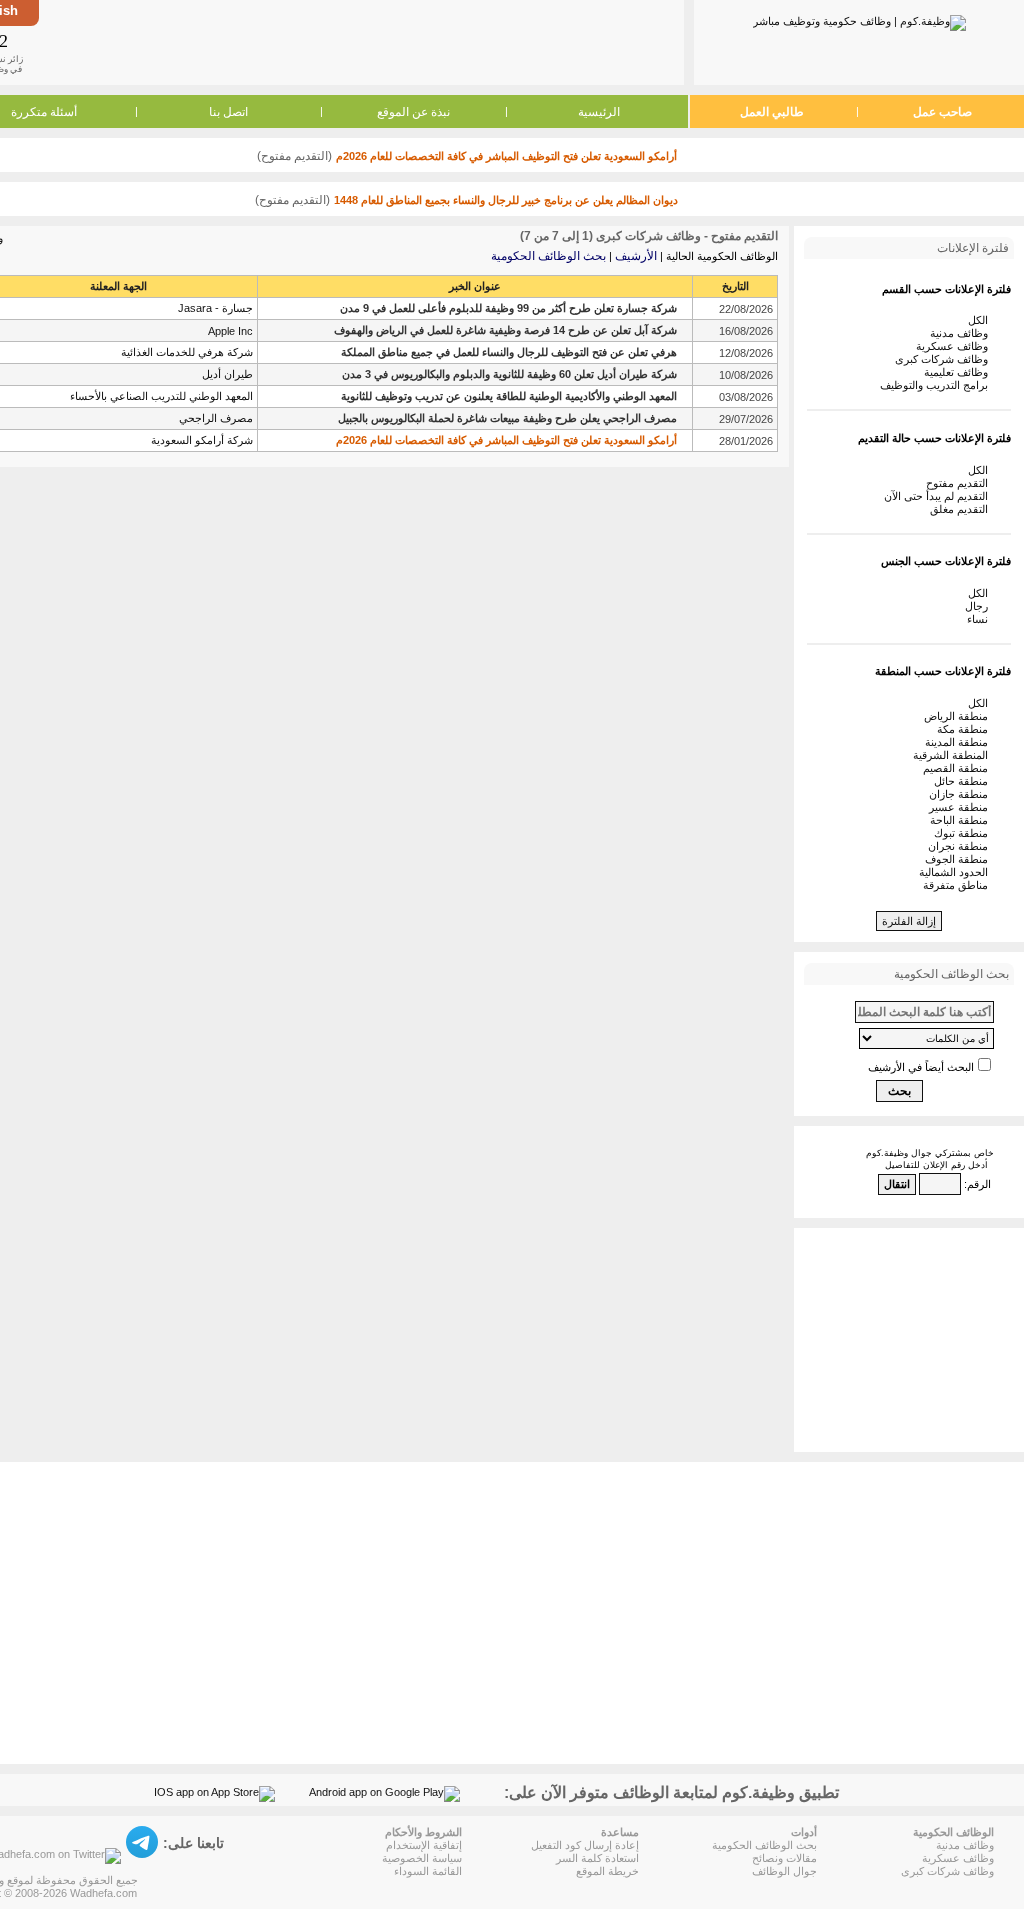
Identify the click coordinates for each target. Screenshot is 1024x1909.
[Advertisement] (360, 42)
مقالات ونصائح (784, 1858)
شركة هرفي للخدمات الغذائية (187, 352)
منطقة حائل (964, 781)
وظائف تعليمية (959, 372)
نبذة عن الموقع (413, 112)
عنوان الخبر (475, 286)
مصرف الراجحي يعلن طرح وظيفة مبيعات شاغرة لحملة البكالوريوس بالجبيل (507, 418)
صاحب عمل (942, 112)
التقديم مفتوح (960, 483)
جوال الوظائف (784, 1871)
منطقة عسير (961, 807)
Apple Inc (230, 331)
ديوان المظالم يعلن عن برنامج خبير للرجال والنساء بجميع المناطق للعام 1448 (506, 200)
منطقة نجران (961, 846)
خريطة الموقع (607, 1871)
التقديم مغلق (962, 509)
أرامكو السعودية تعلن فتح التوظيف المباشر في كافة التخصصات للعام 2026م (506, 156)
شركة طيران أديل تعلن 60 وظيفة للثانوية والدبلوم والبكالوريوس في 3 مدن (509, 374)
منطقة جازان (961, 794)
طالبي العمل (772, 112)
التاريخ (735, 286)
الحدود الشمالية (956, 872)
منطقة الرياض (959, 716)
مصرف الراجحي (216, 418)
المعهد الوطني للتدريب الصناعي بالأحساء (161, 396)
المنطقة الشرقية (953, 755)
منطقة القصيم (958, 768)
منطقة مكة (965, 729)
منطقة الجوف (959, 859)
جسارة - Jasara (215, 308)
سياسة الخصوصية (422, 1858)
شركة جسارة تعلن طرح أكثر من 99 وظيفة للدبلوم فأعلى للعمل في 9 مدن (508, 308)
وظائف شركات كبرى (944, 359)
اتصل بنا (228, 112)
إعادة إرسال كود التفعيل (585, 1845)
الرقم (979, 1184)
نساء (980, 619)
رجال (979, 606)
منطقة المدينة (959, 742)
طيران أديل (227, 374)
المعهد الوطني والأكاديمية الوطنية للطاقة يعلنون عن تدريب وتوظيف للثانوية (509, 396)
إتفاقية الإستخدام (424, 1845)
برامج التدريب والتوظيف (937, 385)
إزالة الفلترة (909, 921)
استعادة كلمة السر (597, 1858)
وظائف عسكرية (955, 346)
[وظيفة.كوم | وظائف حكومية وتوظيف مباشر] (859, 19)
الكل (981, 320)
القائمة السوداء (428, 1871)
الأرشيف (636, 256)
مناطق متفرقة (958, 885)
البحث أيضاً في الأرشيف (921, 1067)
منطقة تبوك (964, 833)
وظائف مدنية (962, 333)
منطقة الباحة (962, 820)
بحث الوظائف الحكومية (548, 256)
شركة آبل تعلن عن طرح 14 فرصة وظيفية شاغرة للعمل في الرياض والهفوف (505, 330)
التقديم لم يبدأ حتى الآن (939, 496)
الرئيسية (599, 112)
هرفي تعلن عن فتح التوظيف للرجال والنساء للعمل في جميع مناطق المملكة (509, 352)
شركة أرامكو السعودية (202, 440)
